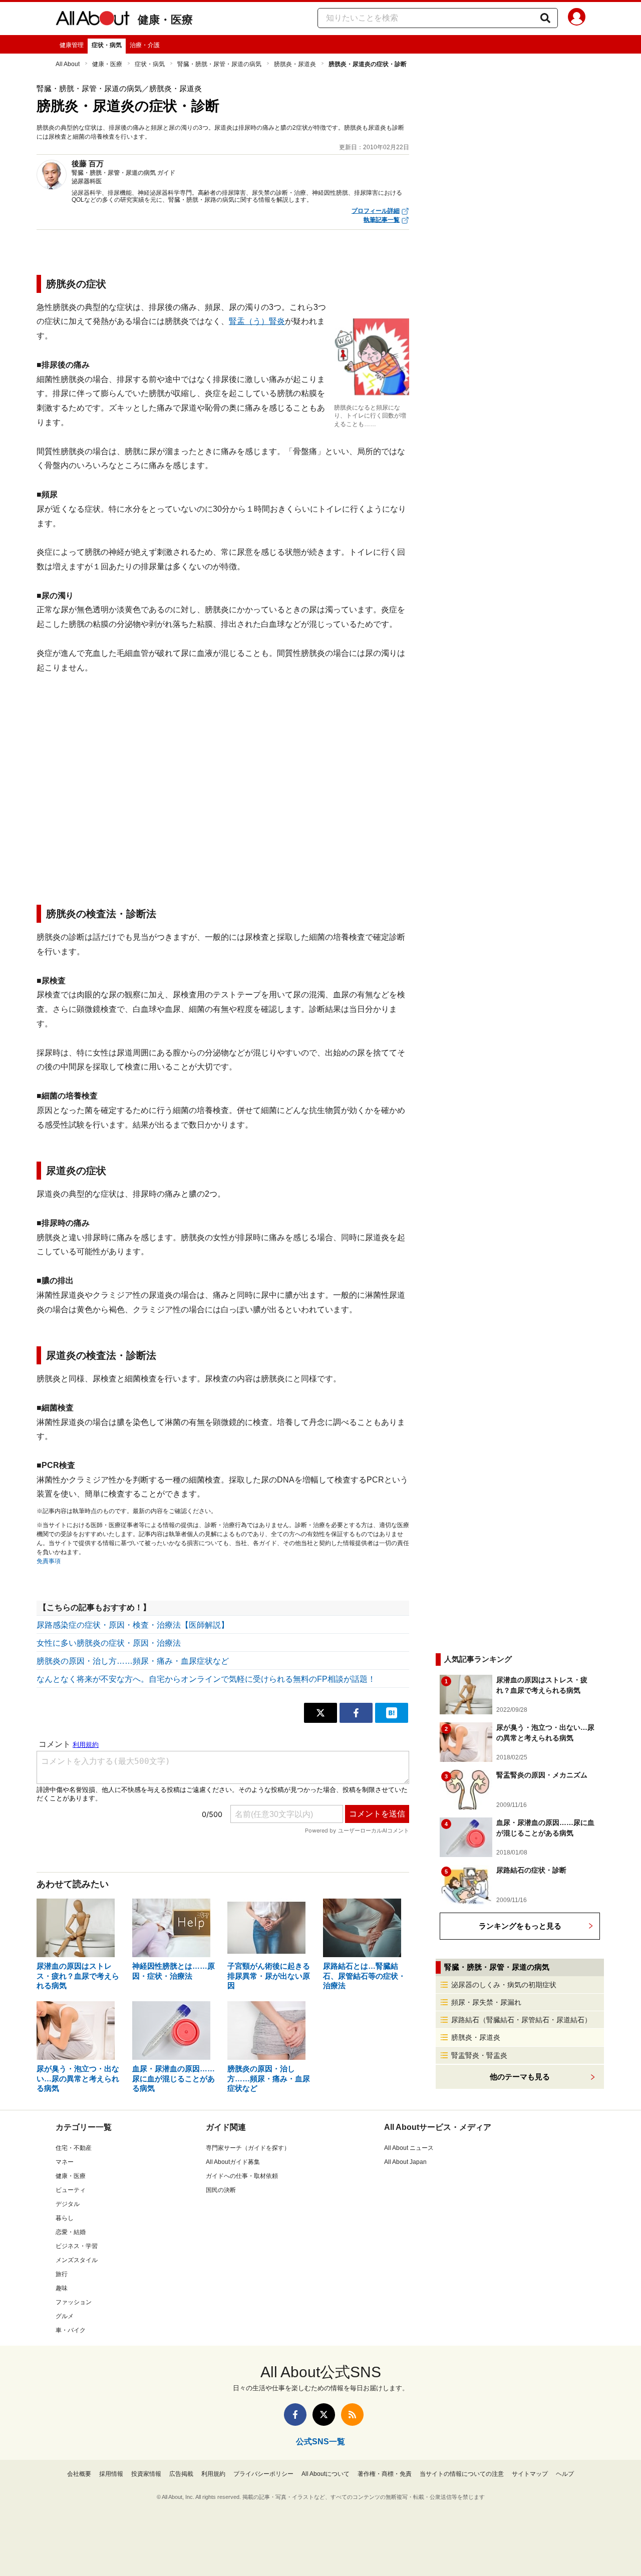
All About (68, 64)
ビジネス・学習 (77, 2246)
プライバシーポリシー (263, 2474)
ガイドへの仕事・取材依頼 (242, 2176)
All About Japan (405, 2162)
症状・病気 (107, 45)
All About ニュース (409, 2148)
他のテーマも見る (520, 2077)
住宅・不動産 (74, 2148)
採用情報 (111, 2474)
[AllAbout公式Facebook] (295, 2415)
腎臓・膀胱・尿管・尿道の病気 (219, 64)
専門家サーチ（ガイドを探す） (248, 2148)
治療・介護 (145, 45)
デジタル (68, 2204)
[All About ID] (577, 19)
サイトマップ (530, 2474)
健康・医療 (165, 20)
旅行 (62, 2274)
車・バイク (71, 2330)
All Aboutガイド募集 (233, 2162)
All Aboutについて (326, 2474)
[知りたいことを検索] (545, 18)
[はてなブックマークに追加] (392, 1713)
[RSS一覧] (352, 2415)
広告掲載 (181, 2474)
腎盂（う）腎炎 (257, 321)
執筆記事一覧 (382, 220)
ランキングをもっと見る (520, 1926)
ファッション (74, 2302)
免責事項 (49, 1561)
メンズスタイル (77, 2260)
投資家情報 (146, 2474)
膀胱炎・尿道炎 (295, 64)
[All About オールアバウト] (93, 20)
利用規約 (213, 2474)
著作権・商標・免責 (385, 2474)
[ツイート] (320, 1713)
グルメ (65, 2316)
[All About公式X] (324, 2415)
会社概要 (79, 2474)
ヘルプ (565, 2474)
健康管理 (72, 45)
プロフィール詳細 (376, 211)
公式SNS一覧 (320, 2442)
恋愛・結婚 (71, 2232)
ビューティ (71, 2190)
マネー (65, 2162)
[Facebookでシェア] (356, 1713)
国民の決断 (221, 2190)
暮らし (65, 2218)
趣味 (62, 2288)
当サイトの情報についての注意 (462, 2474)
